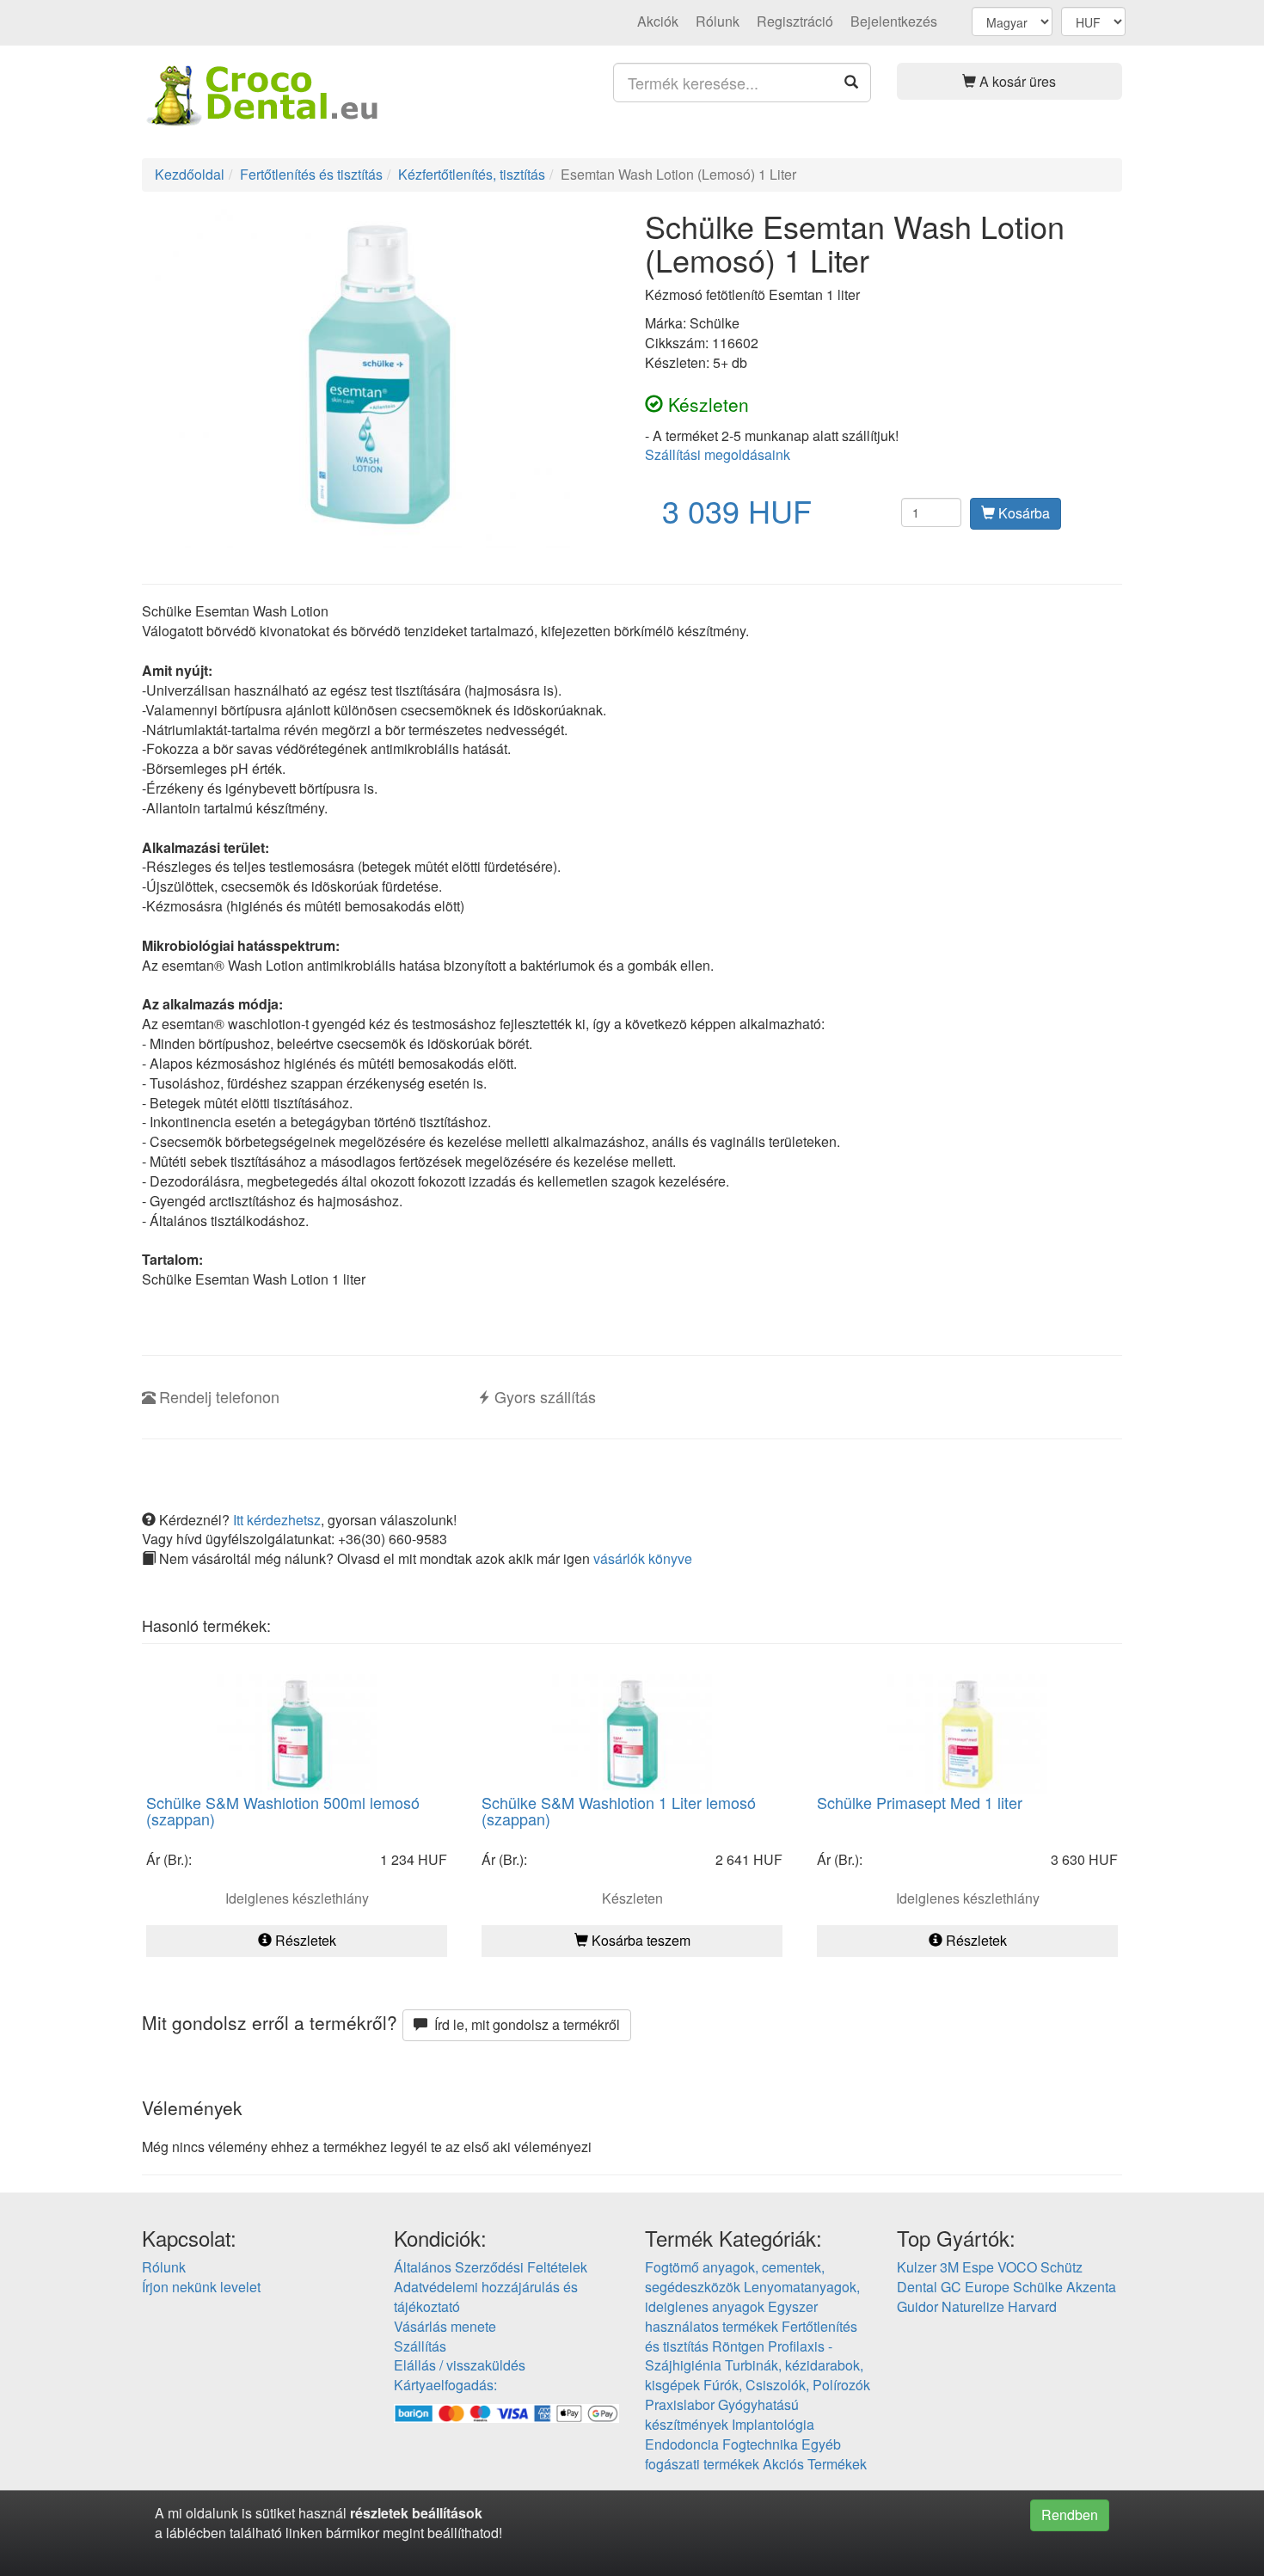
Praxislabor (680, 2404)
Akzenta (1091, 2287)
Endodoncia (682, 2444)
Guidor (917, 2306)
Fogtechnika (760, 2444)
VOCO (1017, 2267)
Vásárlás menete (445, 2326)
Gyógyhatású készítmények (722, 2414)
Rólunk (718, 21)
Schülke (1038, 2287)
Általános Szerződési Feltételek (491, 2267)
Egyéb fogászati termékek (743, 2454)
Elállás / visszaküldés (460, 2365)
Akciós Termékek (815, 2464)
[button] (1010, 81)
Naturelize (973, 2306)
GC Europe (975, 2287)
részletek (379, 2513)
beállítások (447, 2513)
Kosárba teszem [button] (639, 1940)
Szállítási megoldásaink (718, 454)
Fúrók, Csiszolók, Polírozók (787, 2385)
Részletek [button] (304, 1940)
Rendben (1070, 2515)
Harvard (1032, 2306)
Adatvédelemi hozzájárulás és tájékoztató (486, 2297)
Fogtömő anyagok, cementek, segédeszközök (735, 2277)
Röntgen (738, 2346)
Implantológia (773, 2424)
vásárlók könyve (643, 1558)
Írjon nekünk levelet (201, 2287)
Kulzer (917, 2267)
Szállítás (420, 2346)
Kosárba (1022, 513)
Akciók (658, 21)
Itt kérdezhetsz (277, 1520)
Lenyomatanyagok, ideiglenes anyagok (752, 2297)
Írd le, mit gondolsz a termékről (524, 2024)
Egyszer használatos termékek (731, 2316)
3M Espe (967, 2267)
